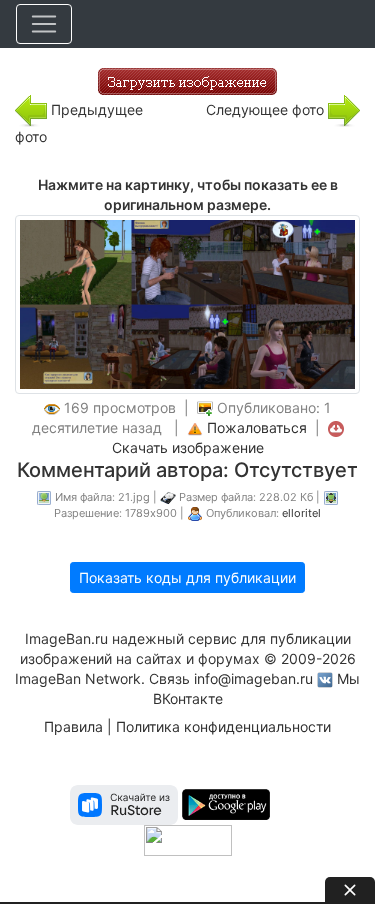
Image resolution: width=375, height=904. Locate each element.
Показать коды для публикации (187, 577)
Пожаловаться (257, 427)
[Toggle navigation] (44, 24)
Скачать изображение (188, 447)
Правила (73, 726)
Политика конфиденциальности (223, 726)
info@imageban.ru (253, 678)
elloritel (301, 513)
